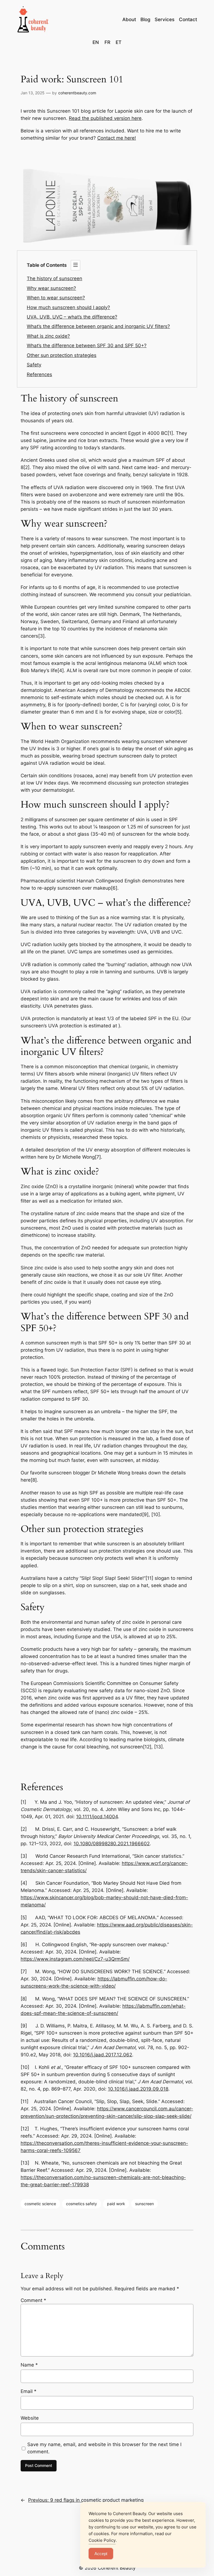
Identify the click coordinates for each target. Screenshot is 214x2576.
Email (29, 2391)
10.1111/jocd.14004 (97, 1817)
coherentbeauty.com (77, 93)
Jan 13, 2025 (33, 93)
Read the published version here (105, 118)
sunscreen (144, 2204)
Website (30, 2418)
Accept (101, 2554)
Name (29, 2365)
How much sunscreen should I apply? (68, 307)
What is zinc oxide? (48, 336)
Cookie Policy (102, 2540)
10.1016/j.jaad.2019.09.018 (138, 2089)
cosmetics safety (82, 2204)
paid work (116, 2204)
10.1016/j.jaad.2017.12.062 (103, 2055)
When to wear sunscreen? (56, 298)
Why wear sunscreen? (51, 288)
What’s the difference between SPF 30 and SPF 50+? (87, 346)
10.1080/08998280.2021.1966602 (112, 1844)
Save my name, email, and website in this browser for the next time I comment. (104, 2448)
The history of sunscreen (54, 278)
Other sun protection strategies (62, 355)
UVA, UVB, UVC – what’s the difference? (72, 317)
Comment (33, 2300)
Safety (34, 365)
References (39, 374)
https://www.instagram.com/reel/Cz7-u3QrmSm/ (75, 1959)
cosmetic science (40, 2204)
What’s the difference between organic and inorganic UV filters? (98, 326)
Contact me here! (117, 138)
